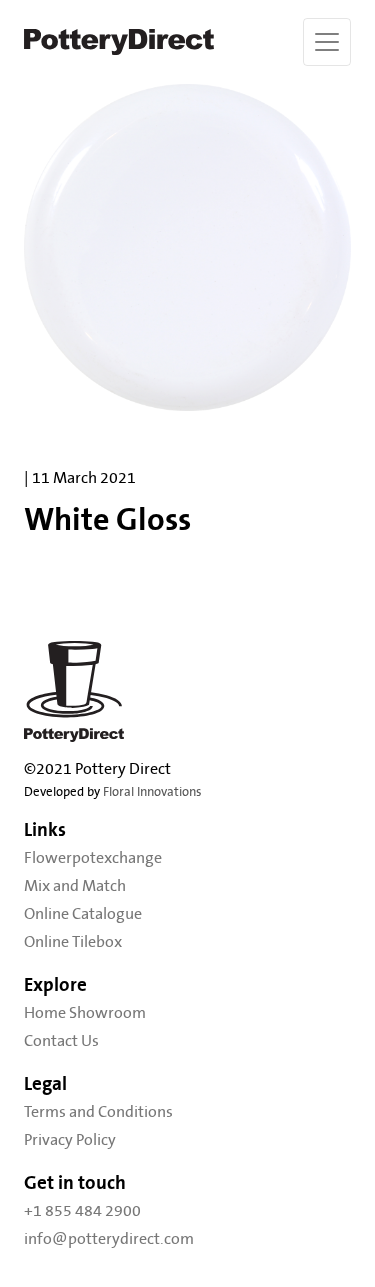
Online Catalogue (83, 914)
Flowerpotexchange (93, 858)
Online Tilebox (73, 942)
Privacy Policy (70, 1140)
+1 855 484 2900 (82, 1211)
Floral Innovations (152, 792)
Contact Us (61, 1041)
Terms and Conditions (98, 1112)
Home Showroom (85, 1013)
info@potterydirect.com (109, 1239)
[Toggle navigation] (327, 42)
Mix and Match (75, 886)
